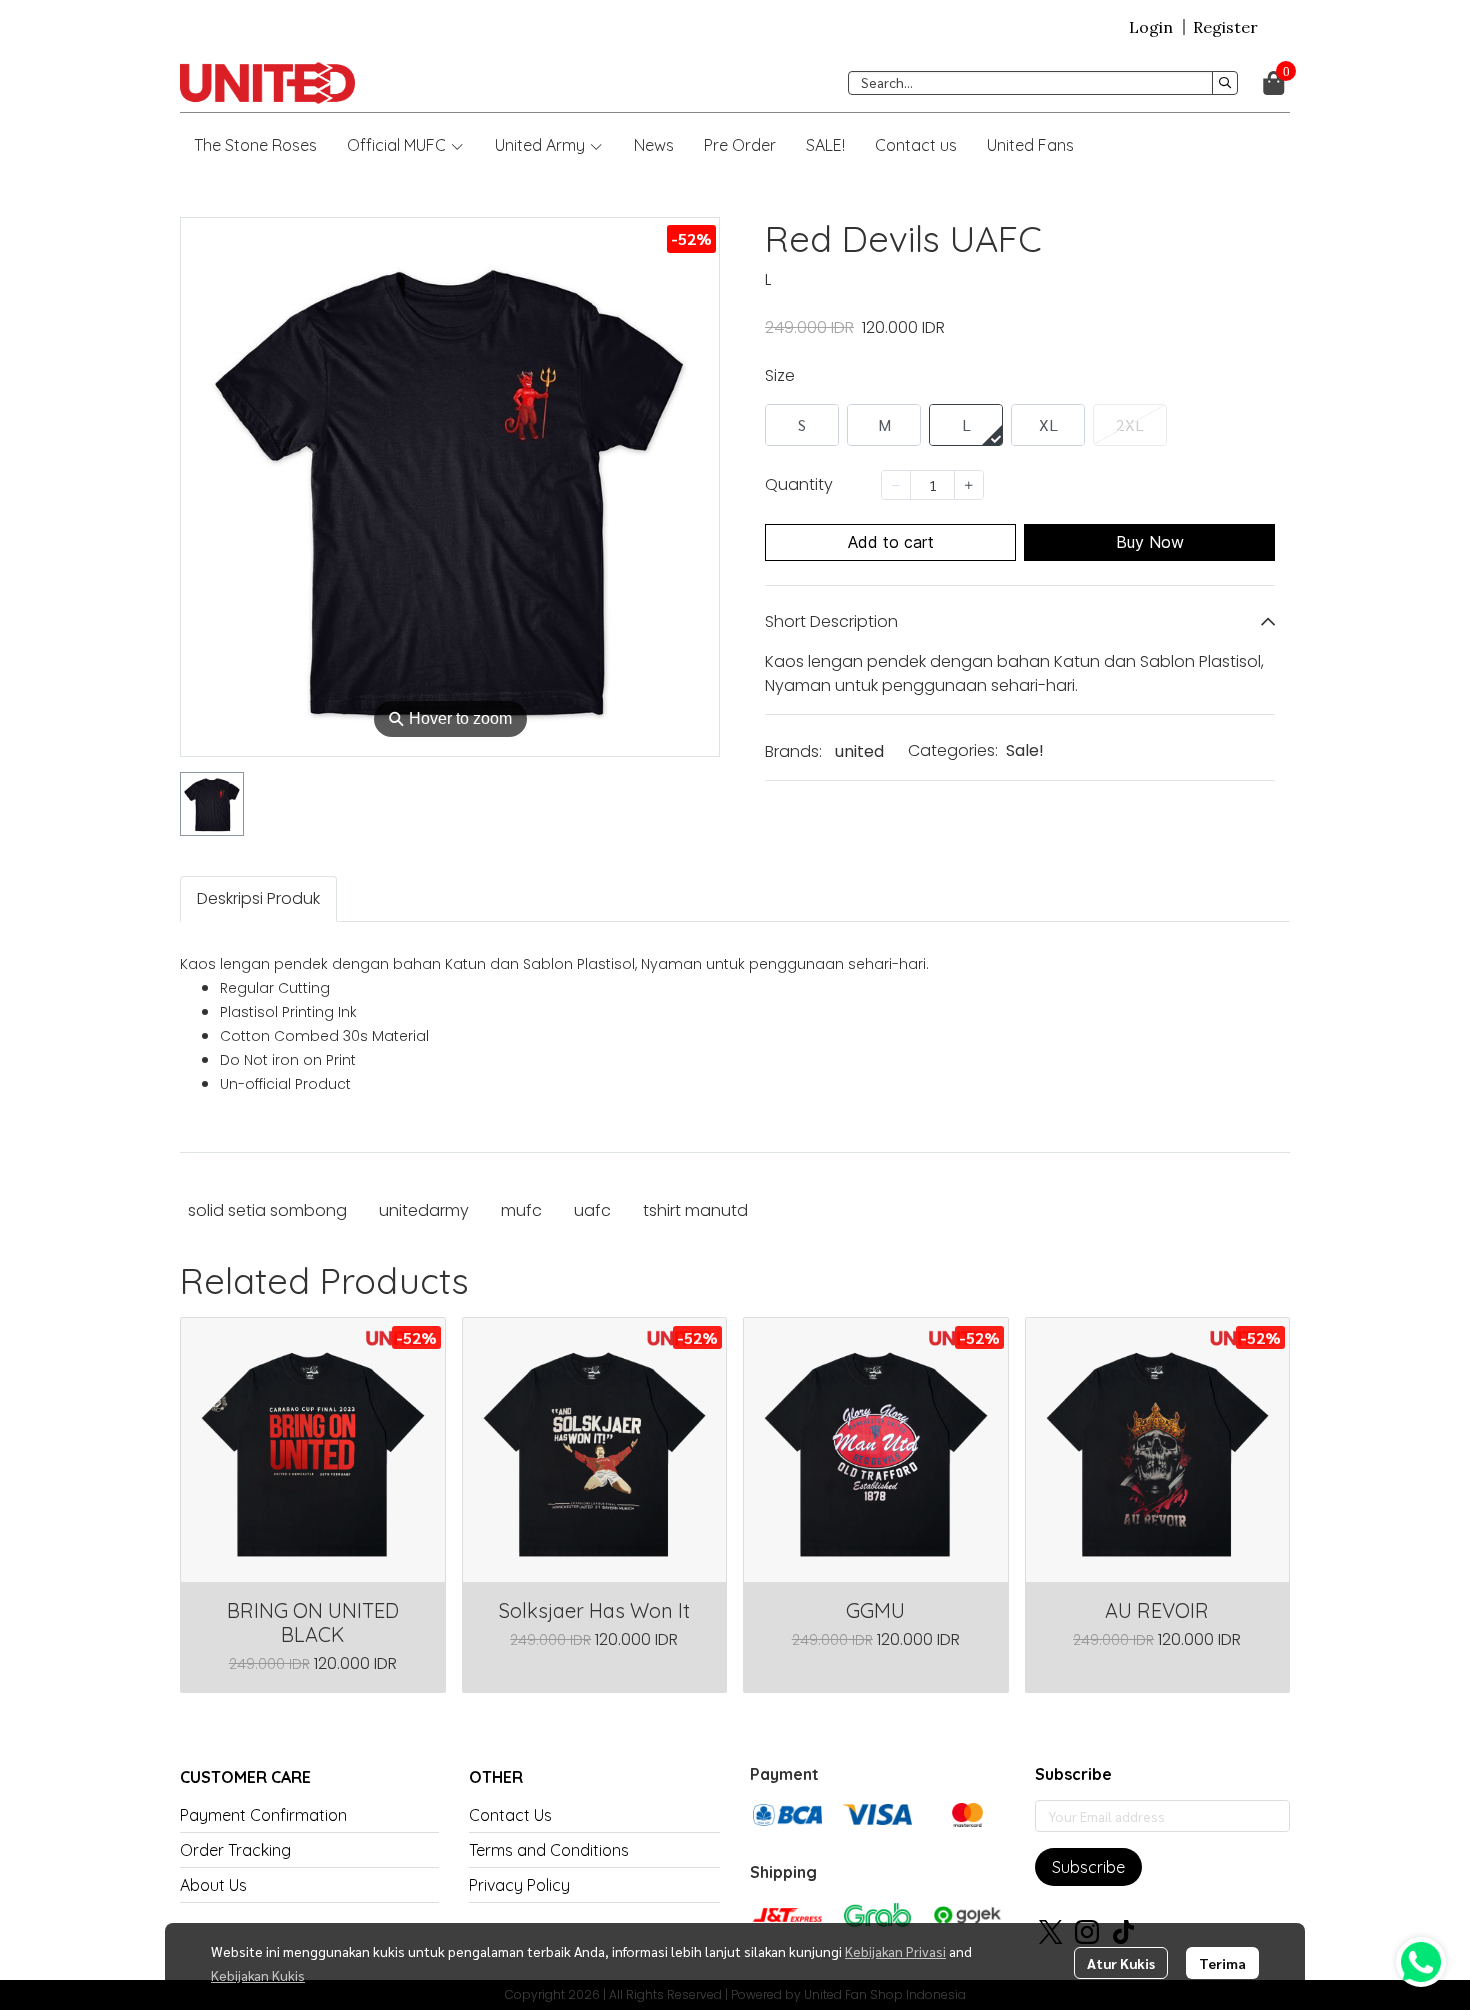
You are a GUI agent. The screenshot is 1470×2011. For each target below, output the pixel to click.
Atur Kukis (1121, 1963)
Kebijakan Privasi (895, 1951)
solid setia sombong (267, 1210)
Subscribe (1088, 1867)
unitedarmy (424, 1210)
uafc (592, 1210)
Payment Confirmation (263, 1815)
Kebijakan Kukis (258, 1975)
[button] (1043, 83)
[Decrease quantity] (896, 485)
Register (1225, 27)
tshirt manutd (695, 1210)
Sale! (1025, 750)
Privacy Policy (519, 1885)
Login (1151, 27)
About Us (213, 1885)
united (859, 751)
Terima (1222, 1963)
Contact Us (510, 1815)
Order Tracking (235, 1850)
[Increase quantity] (969, 485)
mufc (521, 1210)
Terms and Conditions (549, 1850)
